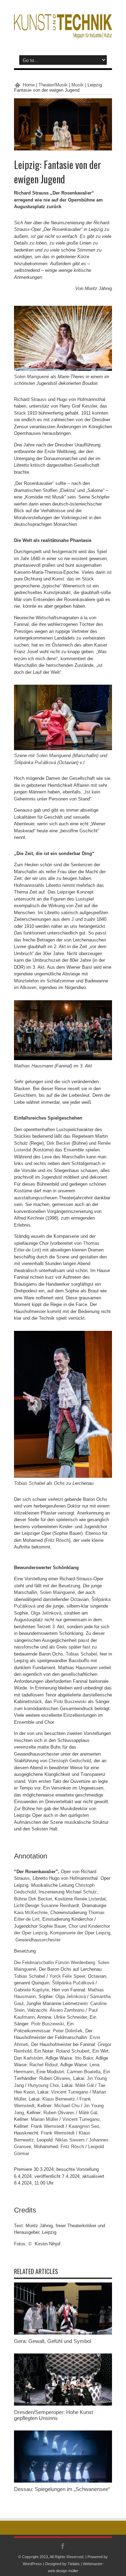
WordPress (32, 2564)
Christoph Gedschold (70, 1761)
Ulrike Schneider (70, 2017)
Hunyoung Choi (43, 2085)
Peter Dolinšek (68, 2031)
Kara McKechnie (31, 1912)
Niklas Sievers (70, 2140)
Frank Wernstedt (48, 2126)
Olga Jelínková (46, 1613)
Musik (78, 85)
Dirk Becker (58, 1143)
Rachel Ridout (44, 2065)
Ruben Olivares (55, 2078)
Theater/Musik (53, 85)
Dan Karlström (29, 2058)
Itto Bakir (84, 2058)
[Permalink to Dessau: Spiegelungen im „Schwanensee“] (63, 2481)
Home (29, 85)
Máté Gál (85, 2085)
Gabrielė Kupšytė (31, 1990)
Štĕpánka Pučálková (35, 763)
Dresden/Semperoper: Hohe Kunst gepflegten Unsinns (54, 2415)
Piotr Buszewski (70, 1702)
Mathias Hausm (30, 1066)
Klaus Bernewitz (59, 2099)
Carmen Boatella (84, 2072)
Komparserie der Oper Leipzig (80, 1933)
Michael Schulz (81, 1892)
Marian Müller (44, 2119)
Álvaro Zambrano (67, 2010)
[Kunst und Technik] (63, 33)
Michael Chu (67, 2106)
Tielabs (74, 2564)
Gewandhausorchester (38, 1940)
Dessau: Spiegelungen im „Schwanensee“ (62, 2489)
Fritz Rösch (72, 2147)
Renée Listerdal (90, 1899)
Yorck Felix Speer (67, 1976)
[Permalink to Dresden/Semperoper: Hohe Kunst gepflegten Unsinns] (63, 2404)
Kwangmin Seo (84, 2126)
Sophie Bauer (52, 1926)
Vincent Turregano (70, 2092)
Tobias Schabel (30, 1483)
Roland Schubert (73, 2051)
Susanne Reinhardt (60, 1905)
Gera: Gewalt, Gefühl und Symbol (52, 2341)
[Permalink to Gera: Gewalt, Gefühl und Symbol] (63, 2333)
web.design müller (63, 2571)
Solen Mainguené (31, 377)
